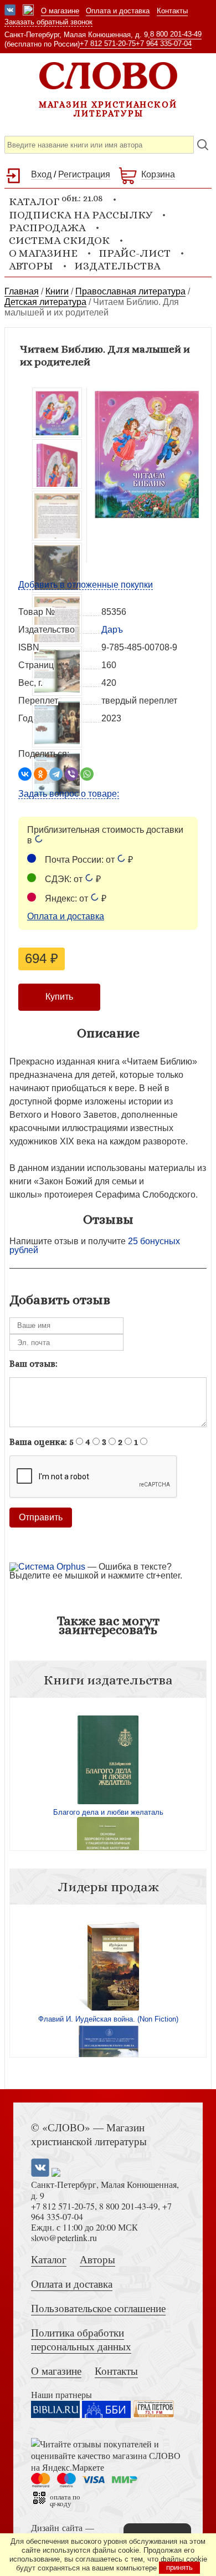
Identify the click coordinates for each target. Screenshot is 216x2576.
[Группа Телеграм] (28, 11)
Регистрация (84, 174)
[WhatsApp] (87, 774)
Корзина (158, 174)
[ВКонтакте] (25, 774)
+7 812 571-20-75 (108, 44)
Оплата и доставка (118, 11)
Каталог (49, 2259)
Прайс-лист (135, 253)
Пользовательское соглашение (98, 2308)
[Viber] (71, 774)
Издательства (117, 266)
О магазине (60, 11)
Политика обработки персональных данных (81, 2339)
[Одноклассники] (40, 774)
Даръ (112, 630)
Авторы (31, 266)
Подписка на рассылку (81, 215)
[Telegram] (56, 774)
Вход (41, 174)
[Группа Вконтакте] (10, 11)
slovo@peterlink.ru (64, 2238)
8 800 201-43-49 (176, 34)
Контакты (172, 11)
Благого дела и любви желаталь (108, 1812)
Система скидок (59, 240)
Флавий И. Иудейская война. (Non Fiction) (108, 2019)
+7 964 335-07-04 (164, 44)
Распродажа (47, 228)
